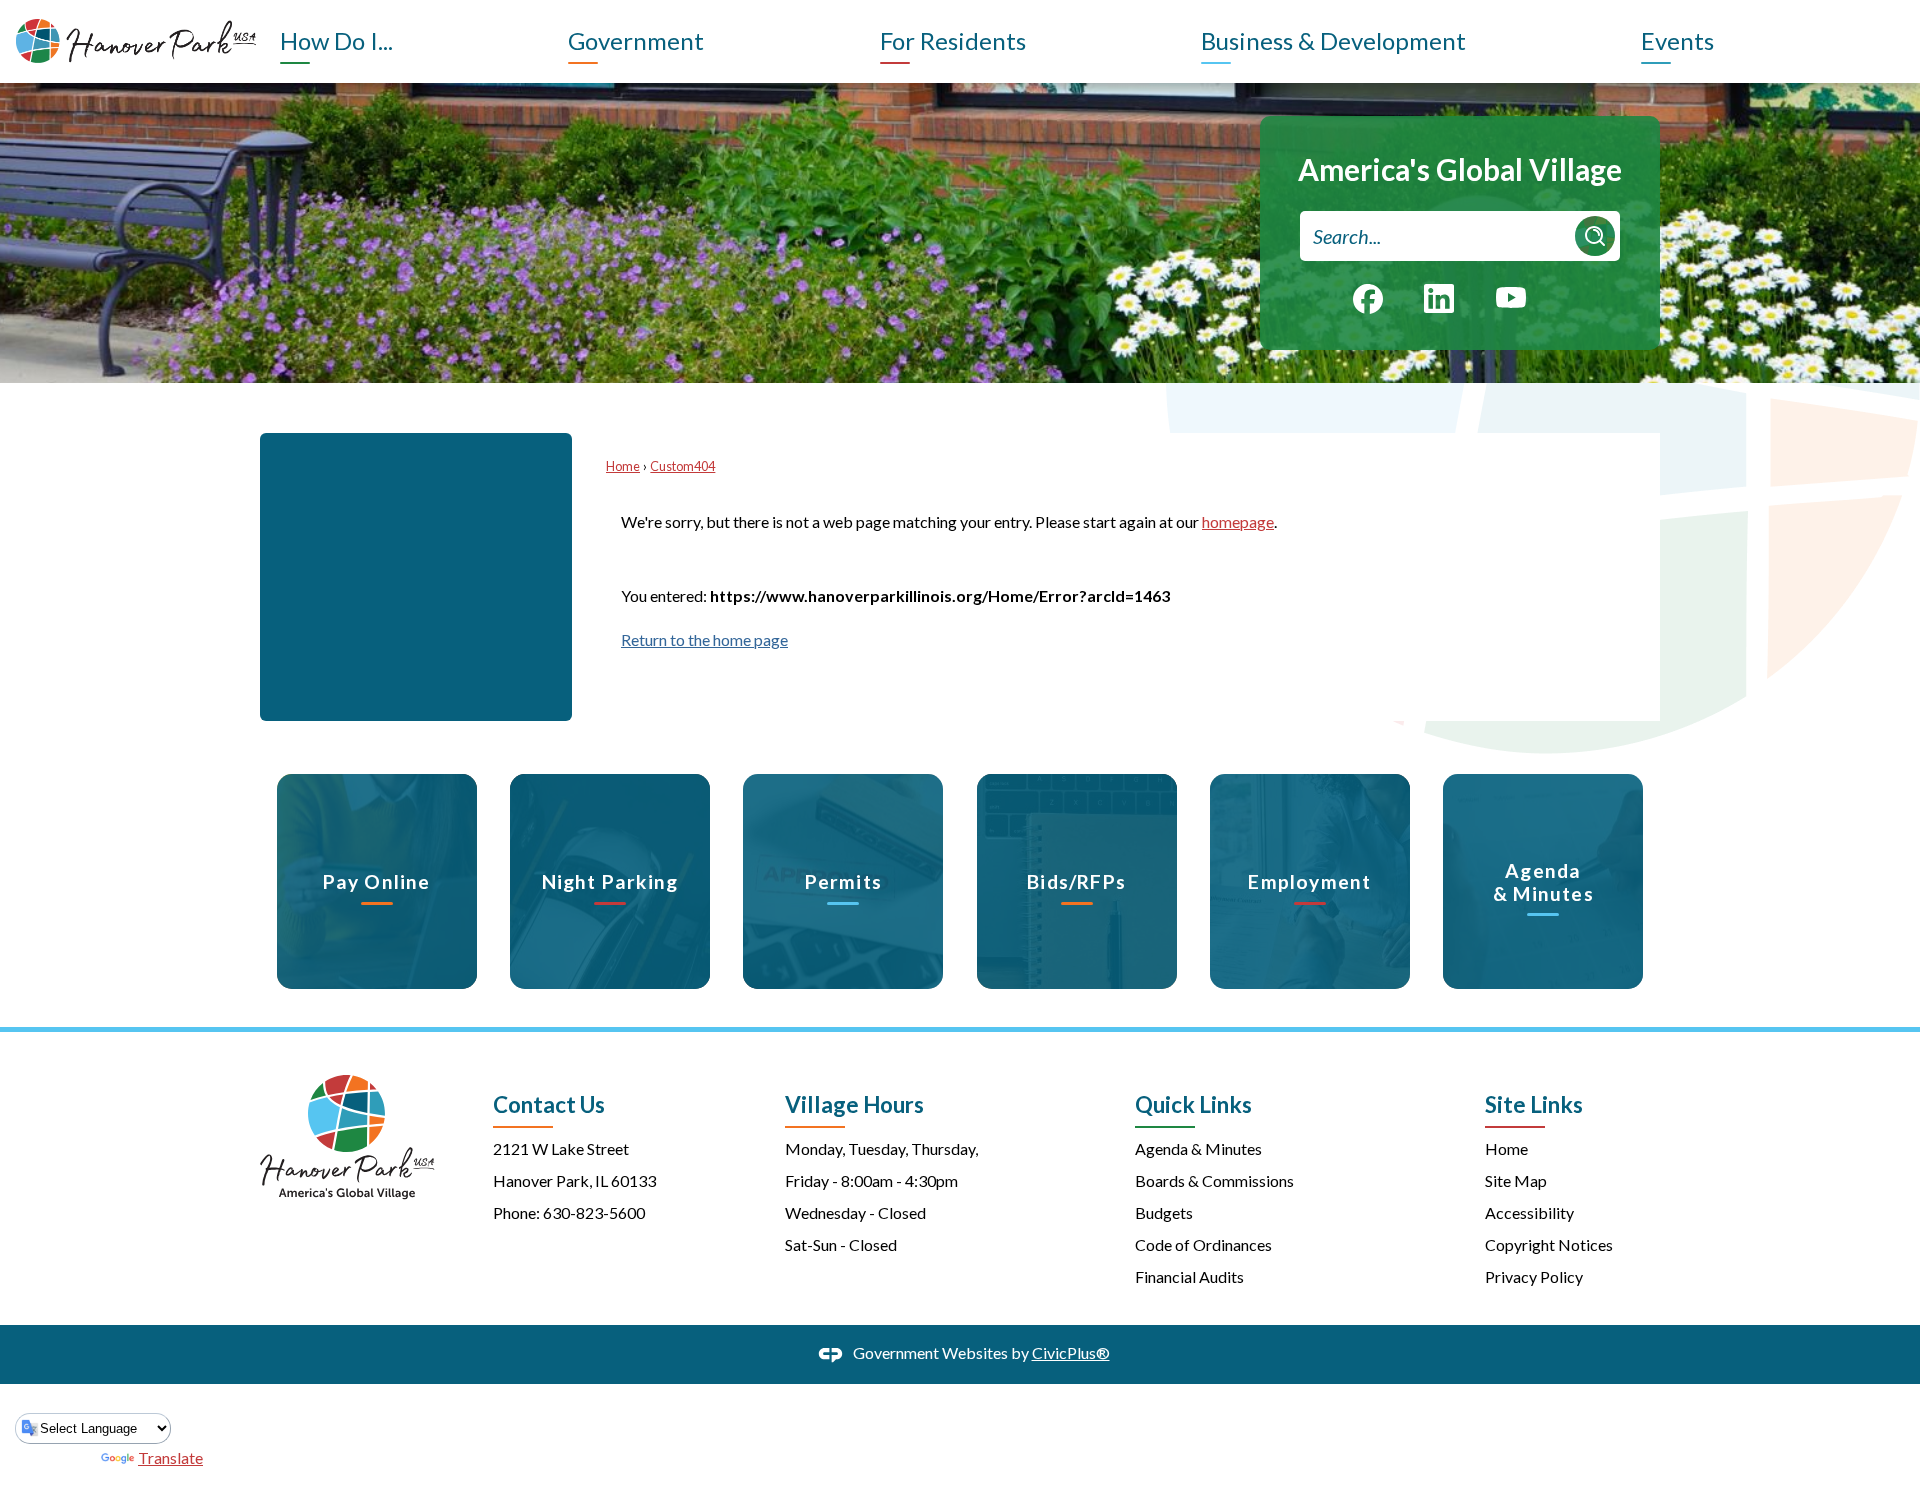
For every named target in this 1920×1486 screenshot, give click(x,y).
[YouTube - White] (1511, 296)
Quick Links (1193, 1104)
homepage (1238, 521)
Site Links (1534, 1104)
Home (623, 466)
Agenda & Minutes (1198, 1148)
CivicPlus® (1071, 1352)
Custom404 (682, 466)
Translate (170, 1457)
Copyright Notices (1549, 1244)
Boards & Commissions (1214, 1180)
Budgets (1164, 1212)
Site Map (1516, 1180)
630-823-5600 (594, 1212)
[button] (1595, 236)
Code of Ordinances (1203, 1244)
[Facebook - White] (1368, 299)
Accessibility (1529, 1212)
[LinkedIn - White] (1439, 298)
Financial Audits (1189, 1276)
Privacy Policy (1534, 1276)
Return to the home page (704, 639)
